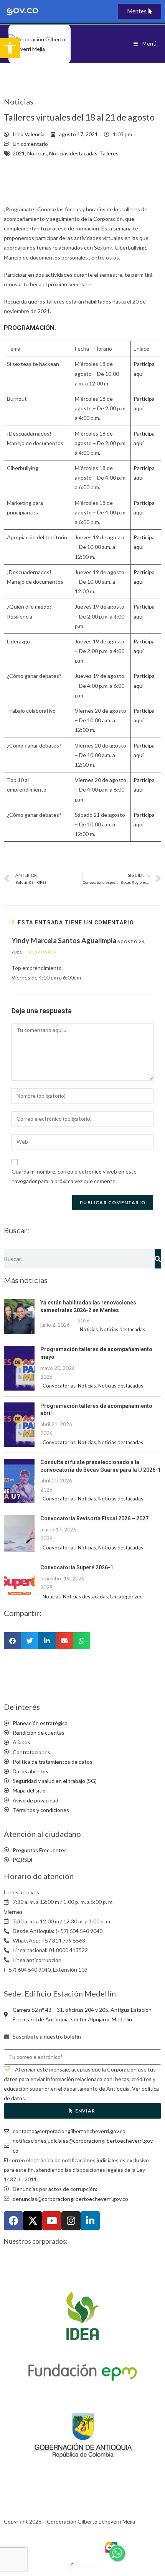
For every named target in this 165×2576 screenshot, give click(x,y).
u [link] (141, 755)
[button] (12, 1641)
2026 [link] (84, 1321)
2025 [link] (46, 1587)
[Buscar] (158, 1259)
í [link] (143, 755)
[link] (10, 48)
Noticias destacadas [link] (73, 153)
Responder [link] (43, 952)
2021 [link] (19, 153)
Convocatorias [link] (59, 1386)
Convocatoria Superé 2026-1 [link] (77, 1567)
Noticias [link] (37, 153)
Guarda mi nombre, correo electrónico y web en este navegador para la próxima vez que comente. (74, 1176)
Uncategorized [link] (126, 1597)
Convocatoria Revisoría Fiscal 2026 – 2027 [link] (94, 1518)
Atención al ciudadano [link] (42, 1834)
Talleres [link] (109, 153)
